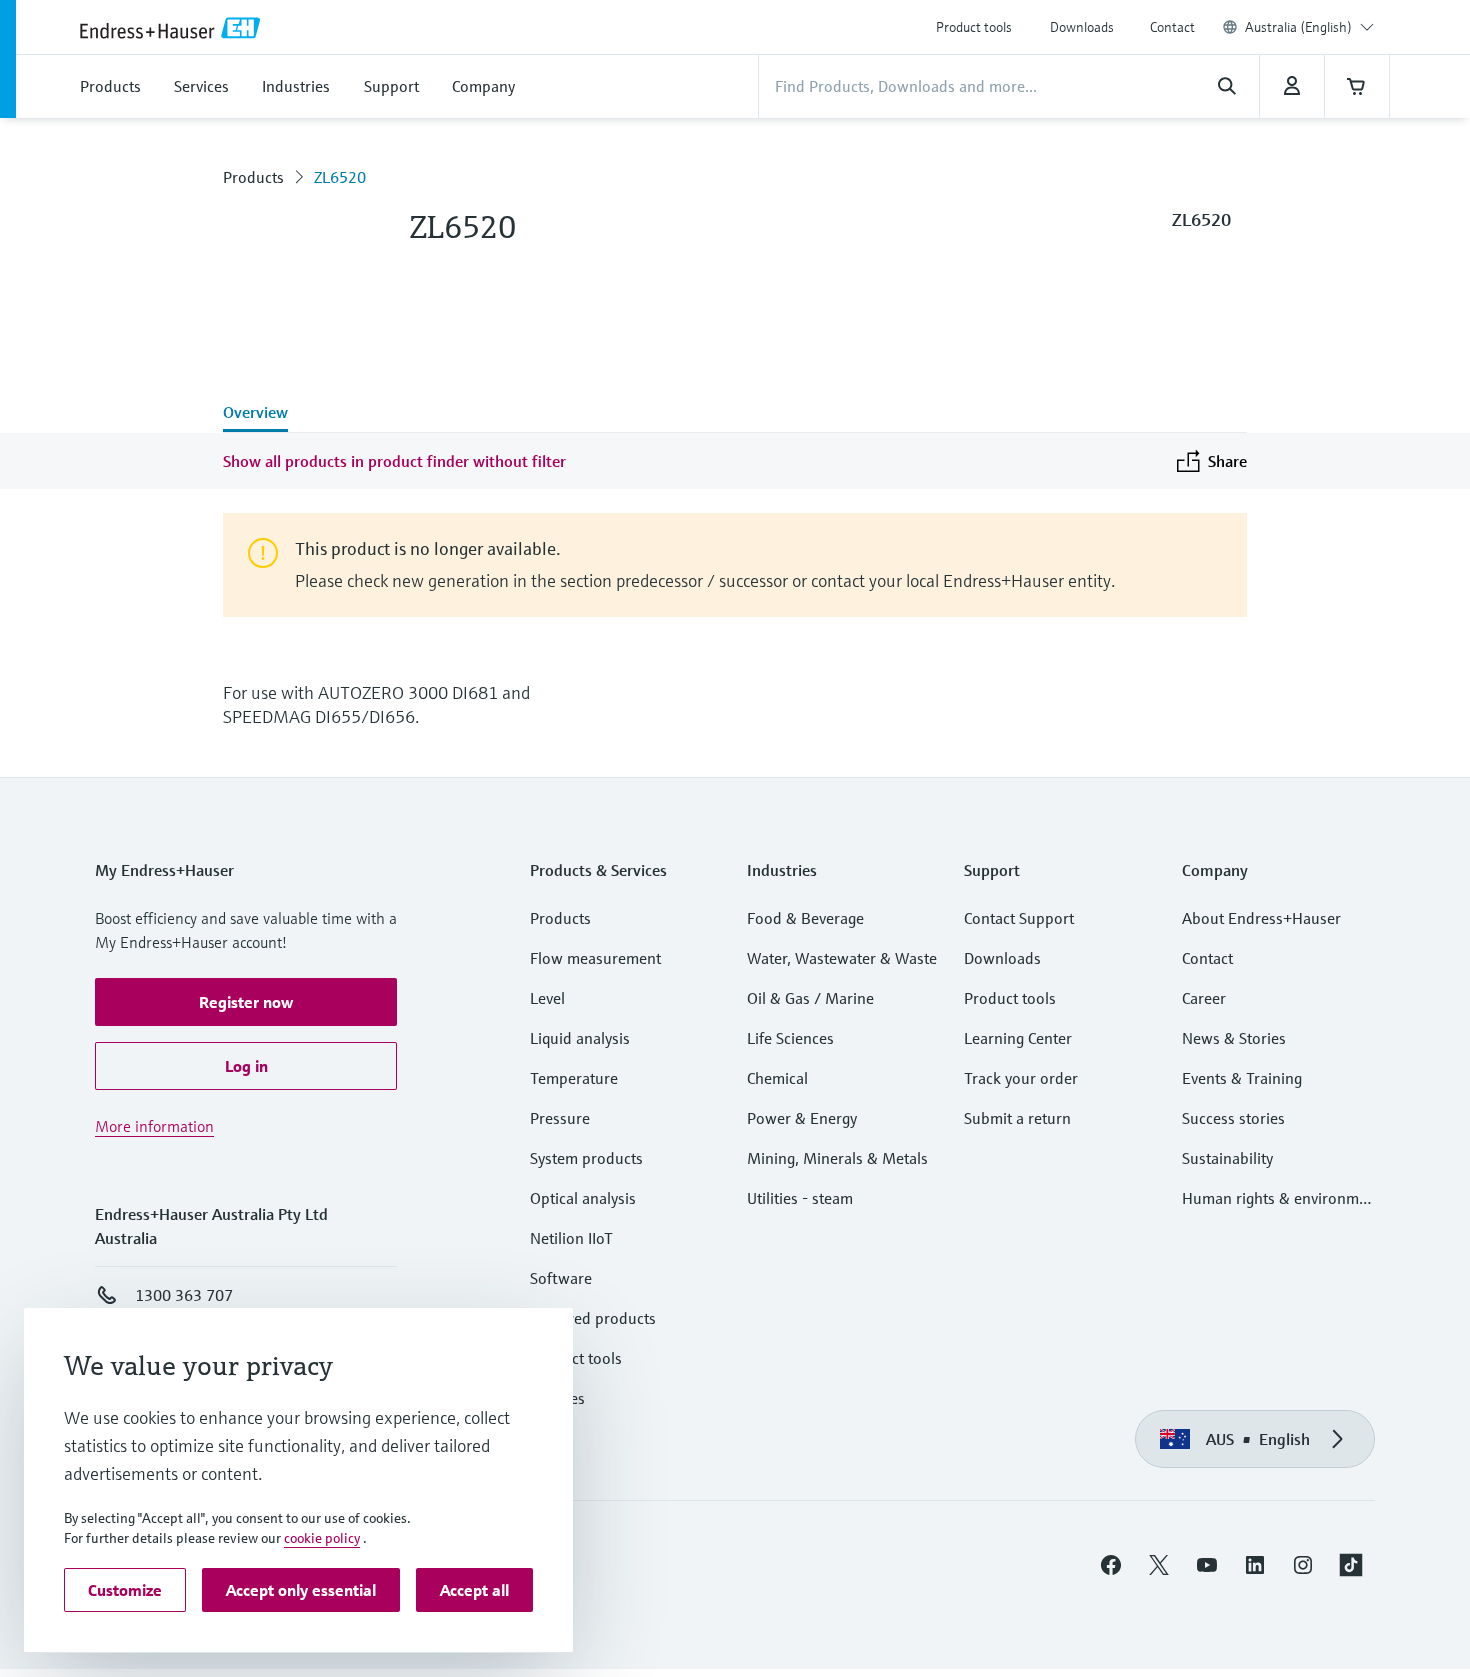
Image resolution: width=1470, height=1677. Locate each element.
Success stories (1233, 1118)
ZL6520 (340, 177)
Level (547, 998)
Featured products (593, 1318)
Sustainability (1227, 1158)
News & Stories (1234, 1038)
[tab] (255, 414)
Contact (1172, 27)
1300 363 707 (184, 1295)
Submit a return (1017, 1118)
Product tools (974, 27)
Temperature (574, 1078)
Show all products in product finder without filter (394, 461)
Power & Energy (802, 1118)
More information (154, 1126)
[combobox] (1309, 27)
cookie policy (322, 1538)
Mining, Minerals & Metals (837, 1158)
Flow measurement (595, 958)
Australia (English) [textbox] (1298, 27)
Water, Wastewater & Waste (842, 958)
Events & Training (1242, 1078)
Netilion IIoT (571, 1238)
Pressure (560, 1118)
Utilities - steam (800, 1198)
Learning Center (1018, 1038)
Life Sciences (790, 1038)
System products (586, 1158)
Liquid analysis (580, 1038)
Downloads (1082, 27)
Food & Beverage (805, 918)
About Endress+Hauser (1261, 918)
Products (253, 177)
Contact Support (1019, 918)
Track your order (1021, 1078)
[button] (246, 1002)
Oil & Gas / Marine (810, 998)
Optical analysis (583, 1198)
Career (1204, 998)
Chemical (777, 1078)
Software (561, 1278)
